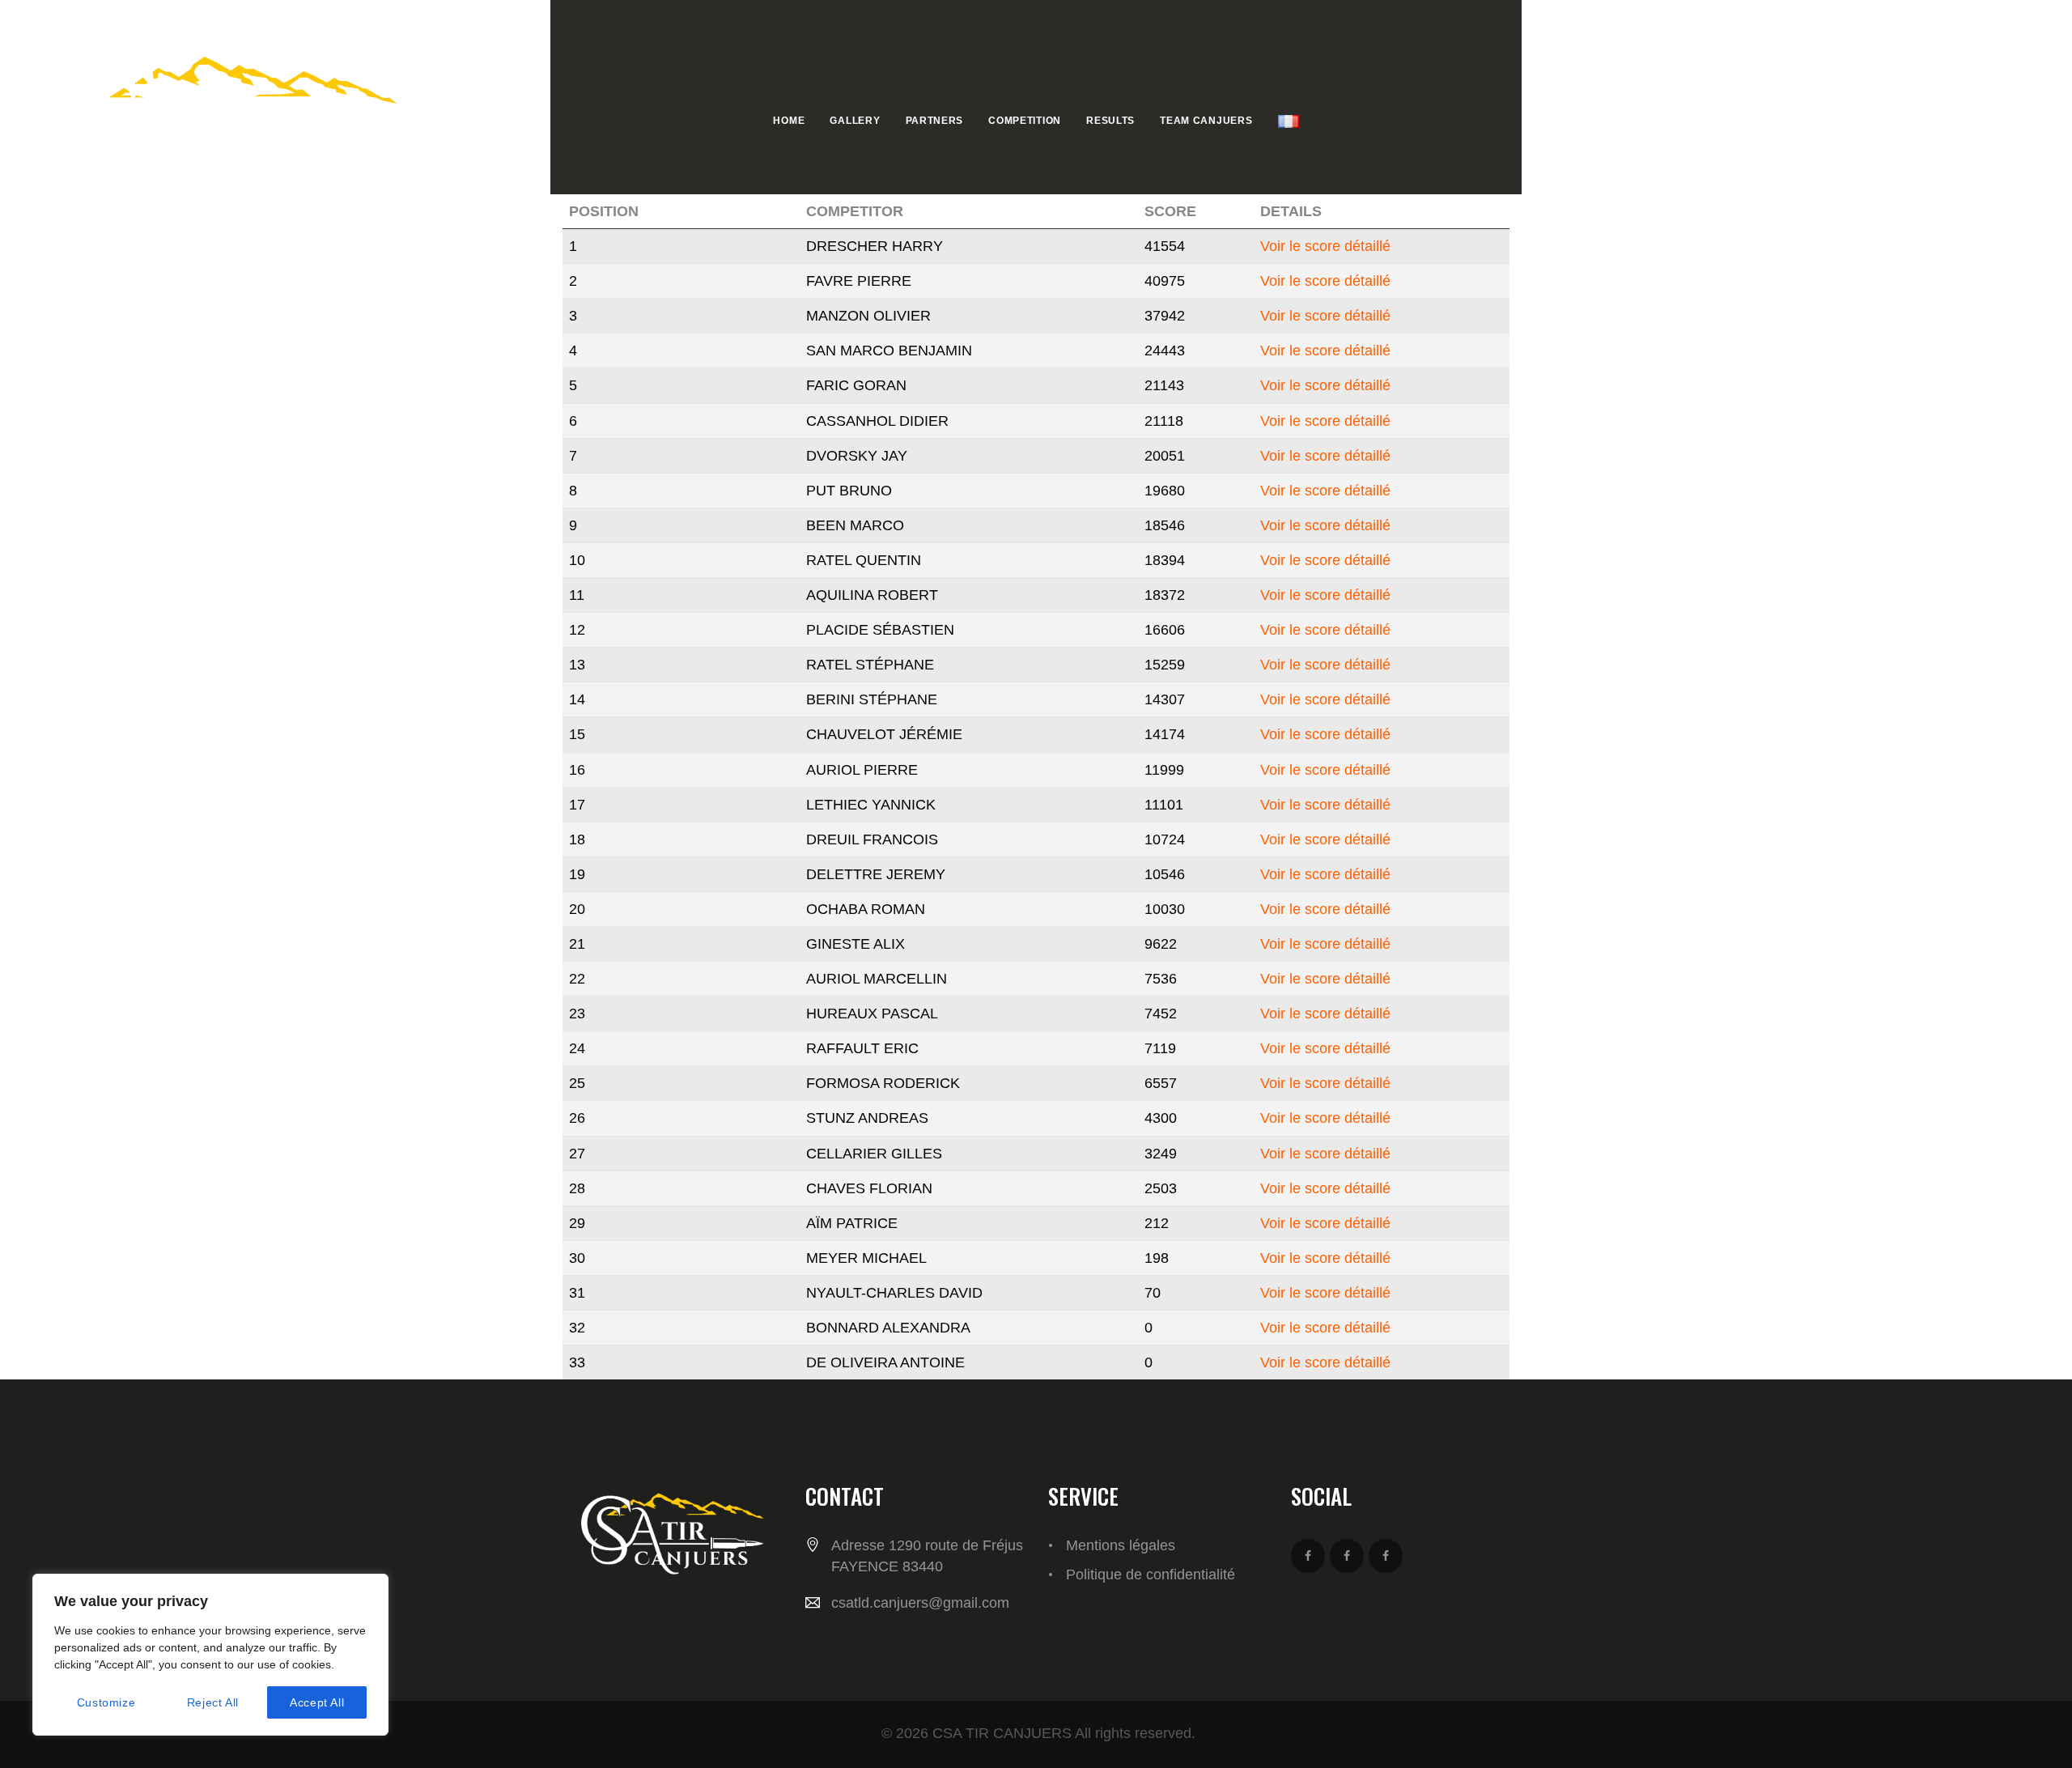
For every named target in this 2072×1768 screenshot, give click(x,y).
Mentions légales (1121, 1545)
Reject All (213, 1702)
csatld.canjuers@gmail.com (920, 1603)
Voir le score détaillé (1325, 246)
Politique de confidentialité (1151, 1575)
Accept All (317, 1702)
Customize (106, 1702)
